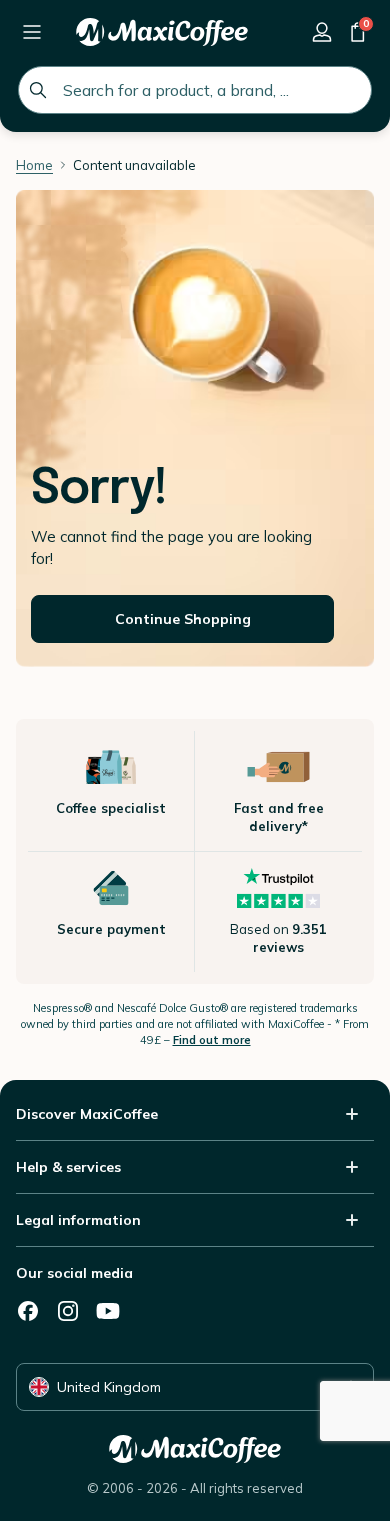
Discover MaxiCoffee (87, 1114)
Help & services (68, 1167)
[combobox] (195, 90)
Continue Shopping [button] (183, 619)
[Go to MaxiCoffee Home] (162, 32)
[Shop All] (32, 32)
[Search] (38, 90)
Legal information (78, 1220)
